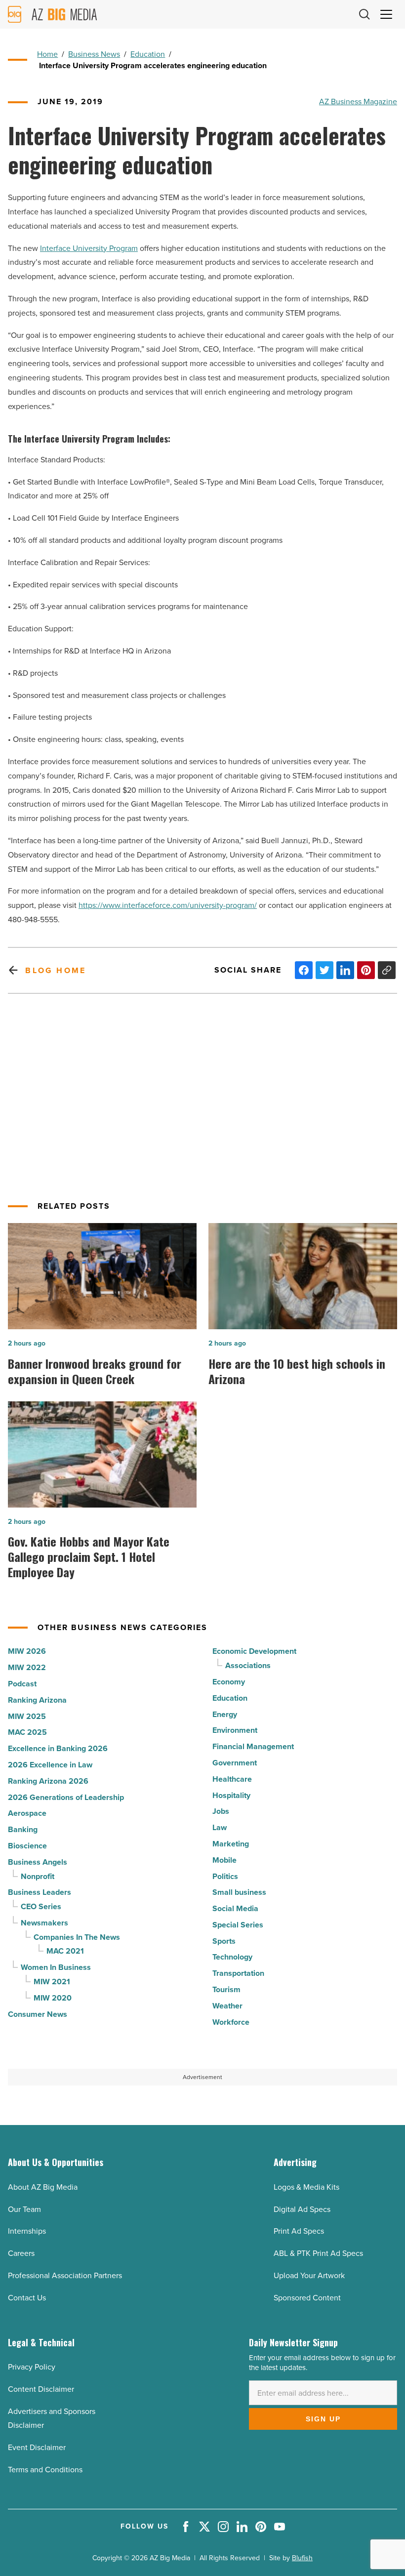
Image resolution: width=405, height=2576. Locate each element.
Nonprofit (38, 1876)
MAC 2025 (27, 1732)
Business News (94, 54)
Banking (23, 1829)
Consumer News (38, 2014)
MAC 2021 (65, 1951)
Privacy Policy (32, 2367)
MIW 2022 (27, 1667)
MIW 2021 (52, 1982)
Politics (225, 1876)
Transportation (238, 1973)
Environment (235, 1730)
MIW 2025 (27, 1716)
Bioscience (27, 1846)
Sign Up (323, 2419)
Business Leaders (40, 1892)
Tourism (226, 1989)
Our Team (24, 2209)
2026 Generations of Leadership (66, 1797)
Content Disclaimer (41, 2389)
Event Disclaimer (37, 2447)
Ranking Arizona (37, 1700)
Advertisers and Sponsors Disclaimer (52, 2418)
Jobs (221, 1811)
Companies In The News (77, 1937)
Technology (232, 1957)
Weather (227, 2006)
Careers (21, 2253)
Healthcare (232, 1779)
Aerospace (27, 1813)
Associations (248, 1665)
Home (47, 54)
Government (235, 1763)
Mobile (224, 1860)
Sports (224, 1941)
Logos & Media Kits (306, 2187)
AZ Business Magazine (358, 102)
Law (220, 1827)
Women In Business (56, 1967)
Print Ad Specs (299, 2231)
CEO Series (41, 1906)
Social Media (235, 1908)
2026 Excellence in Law (50, 1765)
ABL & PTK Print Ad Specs (318, 2253)
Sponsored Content (307, 2298)
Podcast (22, 1684)
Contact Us (27, 2298)
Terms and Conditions (45, 2470)
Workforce (231, 2022)
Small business (239, 1892)
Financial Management (253, 1746)
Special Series (238, 1925)
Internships (27, 2231)
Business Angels (38, 1862)
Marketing (231, 1844)
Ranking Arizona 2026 (48, 1781)
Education (148, 54)
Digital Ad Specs (302, 2209)
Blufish (302, 2558)
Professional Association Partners (65, 2275)
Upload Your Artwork (309, 2275)
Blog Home (56, 970)
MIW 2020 (53, 1998)
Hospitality (231, 1795)
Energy (225, 1714)
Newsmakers (44, 1923)
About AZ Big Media (43, 2187)
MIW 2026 (27, 1651)
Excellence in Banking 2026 (58, 1748)
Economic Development (254, 1651)
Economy (229, 1682)
